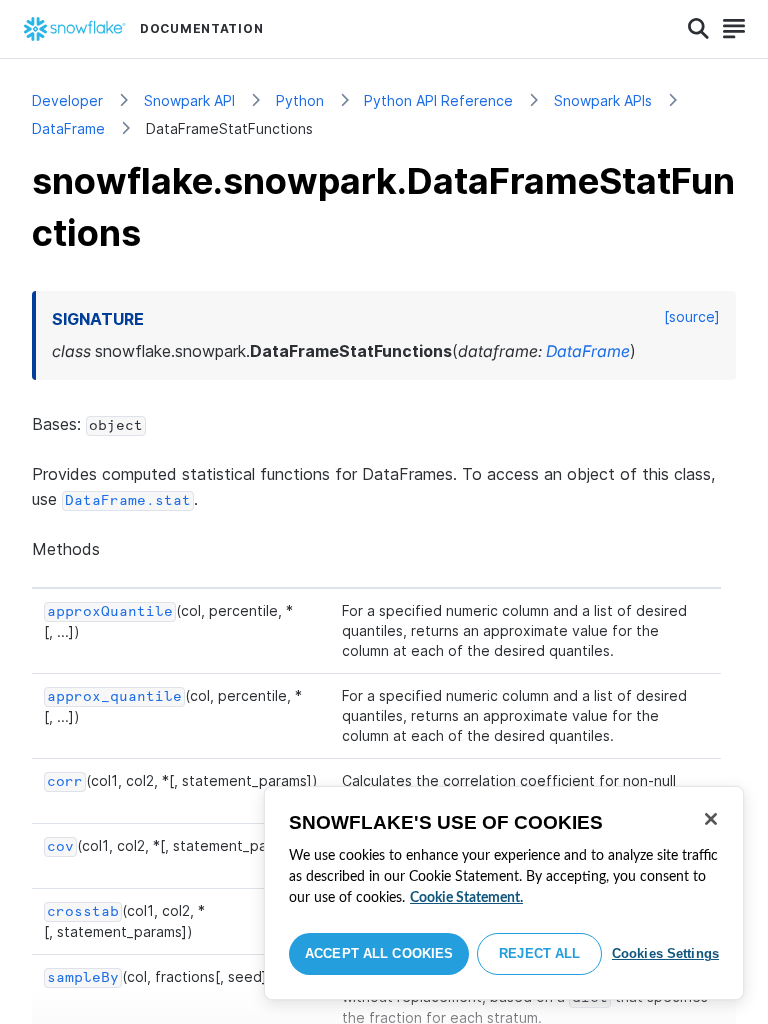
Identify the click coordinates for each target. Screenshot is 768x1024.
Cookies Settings (665, 953)
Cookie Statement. (466, 898)
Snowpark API (189, 100)
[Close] (711, 819)
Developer (67, 100)
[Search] (698, 29)
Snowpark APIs (603, 100)
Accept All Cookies (379, 953)
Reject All (539, 953)
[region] (504, 893)
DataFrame (68, 128)
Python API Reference (438, 100)
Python (300, 100)
